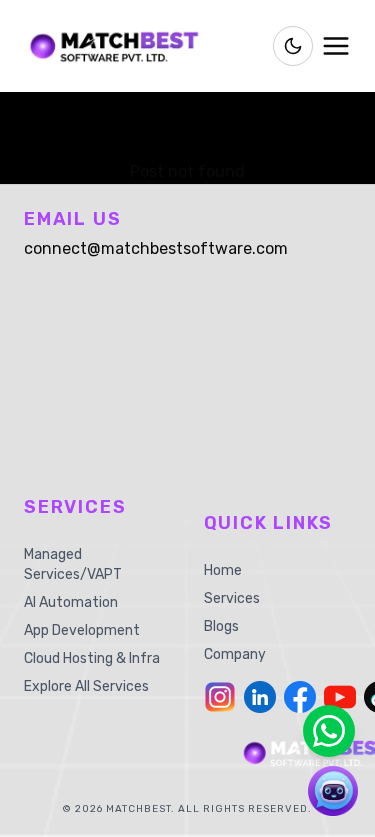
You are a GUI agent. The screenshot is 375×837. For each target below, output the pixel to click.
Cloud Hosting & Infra (92, 658)
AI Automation (71, 602)
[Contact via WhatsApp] (329, 731)
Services (232, 598)
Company (235, 654)
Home (223, 570)
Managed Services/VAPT (73, 564)
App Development (82, 630)
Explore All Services (86, 686)
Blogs (221, 626)
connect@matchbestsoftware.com (156, 248)
